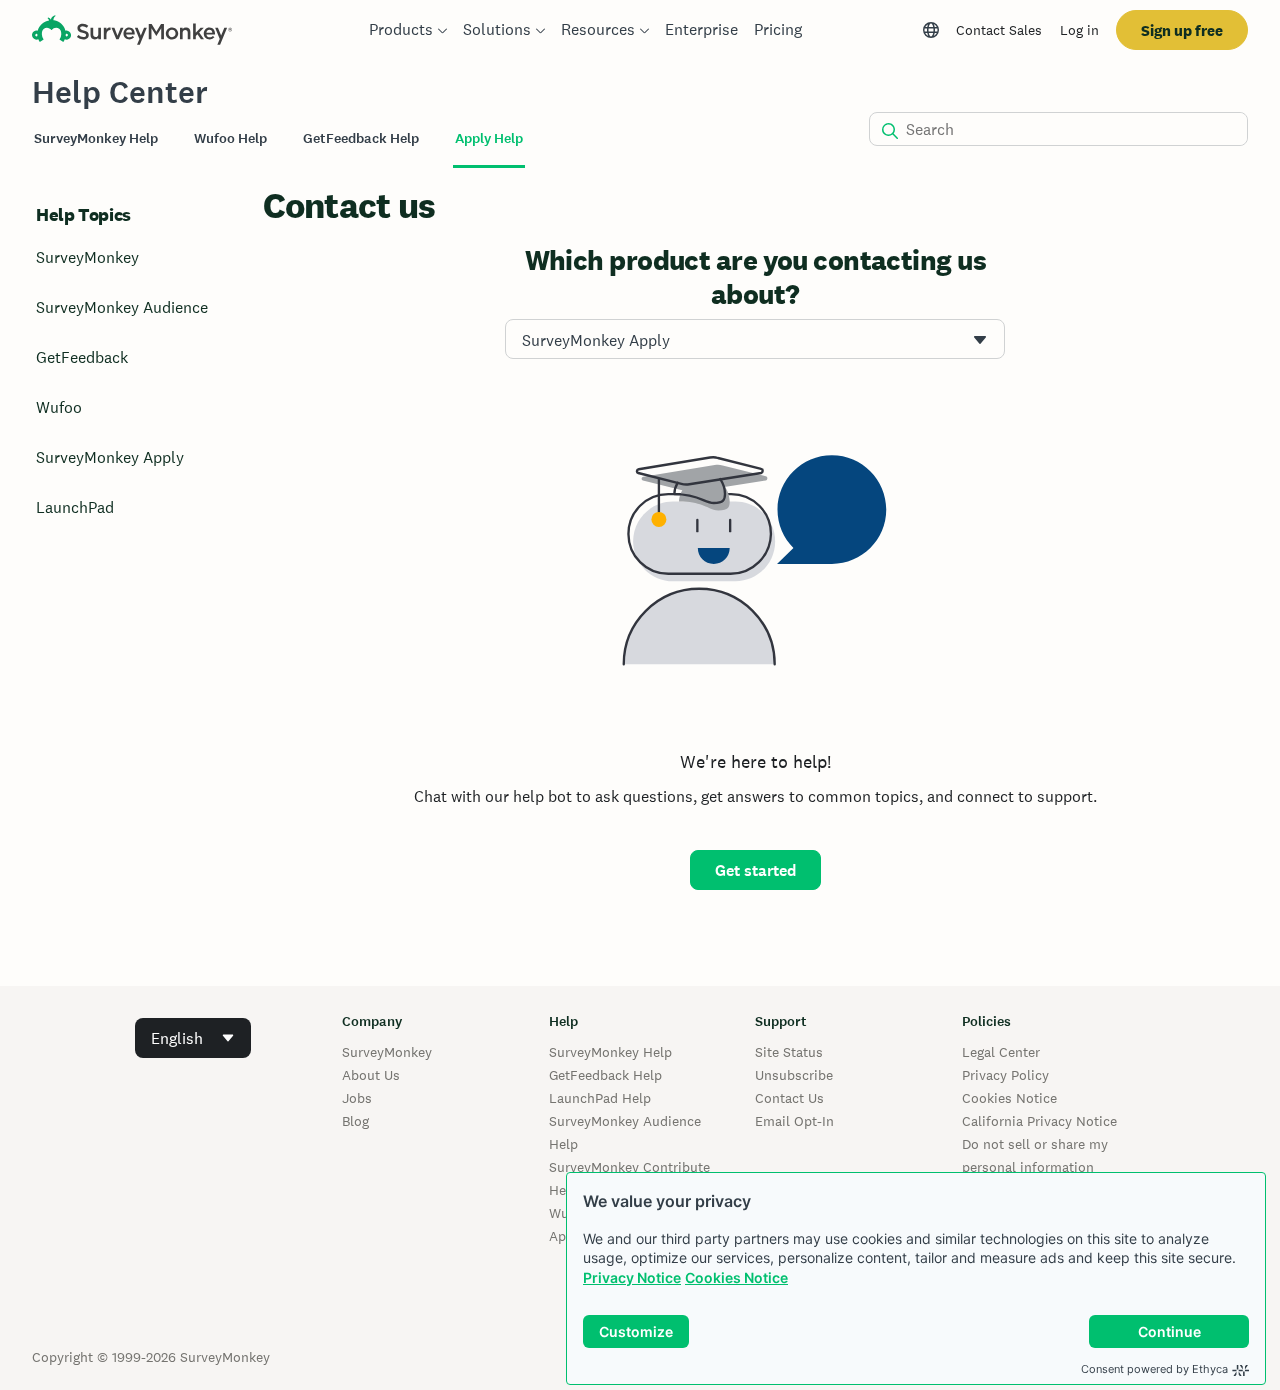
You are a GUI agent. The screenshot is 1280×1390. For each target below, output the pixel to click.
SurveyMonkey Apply (110, 457)
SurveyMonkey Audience (122, 307)
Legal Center (1001, 1052)
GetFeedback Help (605, 1075)
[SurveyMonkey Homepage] (132, 32)
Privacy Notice (632, 1277)
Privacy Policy (1005, 1075)
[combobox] (755, 339)
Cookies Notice (736, 1277)
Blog (355, 1121)
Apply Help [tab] (489, 138)
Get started (755, 870)
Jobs (357, 1098)
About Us (371, 1075)
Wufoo (59, 407)
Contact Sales (999, 30)
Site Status (789, 1052)
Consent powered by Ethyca (1154, 1369)
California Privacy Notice (1039, 1121)
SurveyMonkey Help (610, 1052)
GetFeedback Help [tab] (361, 138)
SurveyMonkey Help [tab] (96, 138)
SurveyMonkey (87, 257)
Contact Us (789, 1098)
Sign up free (1182, 30)
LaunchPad (75, 507)
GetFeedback (82, 357)
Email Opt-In (794, 1121)
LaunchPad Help (600, 1098)
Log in (1079, 30)
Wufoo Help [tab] (230, 138)
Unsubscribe (794, 1075)
